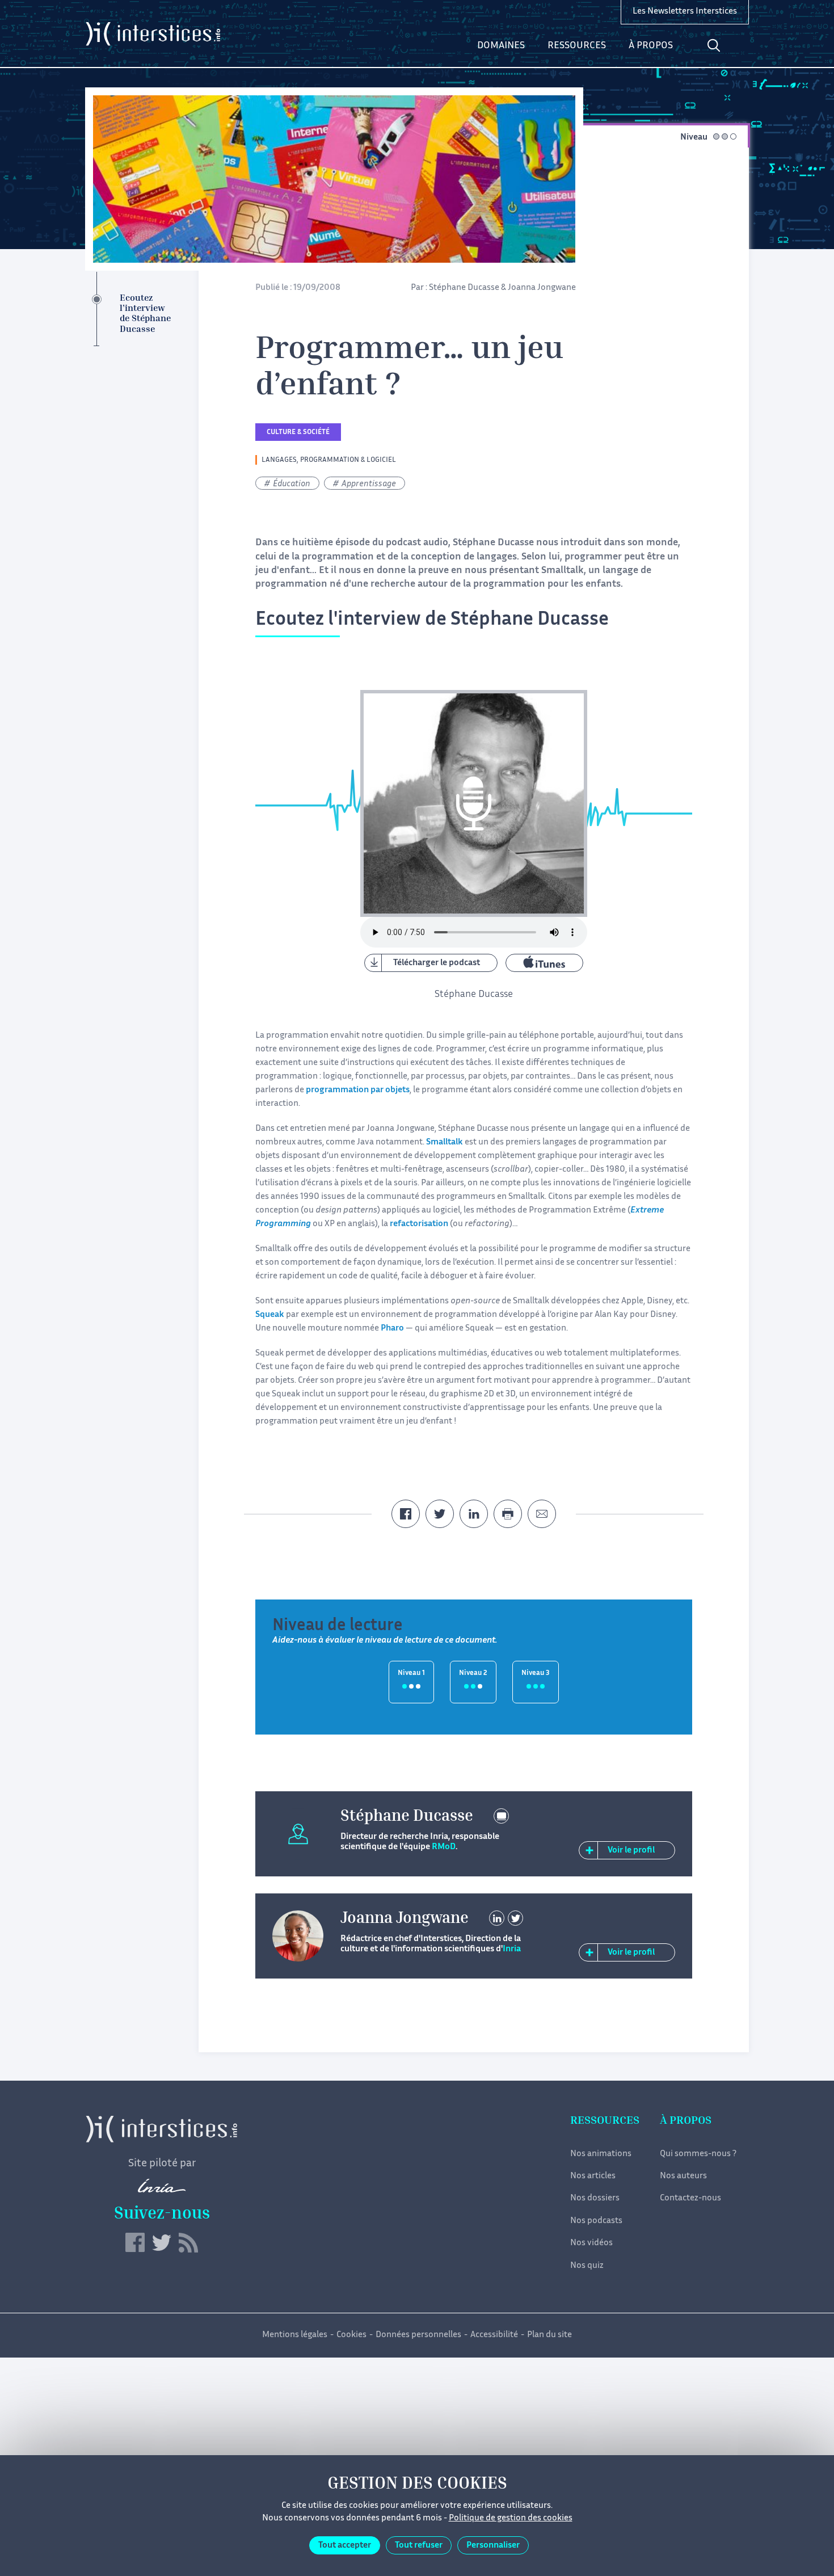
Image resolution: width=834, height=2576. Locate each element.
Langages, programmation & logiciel (329, 460)
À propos (651, 46)
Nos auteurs (683, 2176)
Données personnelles (418, 2335)
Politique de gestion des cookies (511, 2518)
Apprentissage (369, 484)
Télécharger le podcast (437, 963)
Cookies (351, 2335)
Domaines (501, 46)
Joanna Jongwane (542, 288)
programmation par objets (358, 1090)
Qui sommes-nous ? (698, 2154)
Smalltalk (445, 1142)
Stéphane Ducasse (464, 288)
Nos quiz (587, 2266)
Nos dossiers (595, 2198)
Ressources (577, 46)
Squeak (270, 1315)
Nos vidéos (591, 2243)
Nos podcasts (596, 2221)
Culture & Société (298, 433)
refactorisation (419, 1224)
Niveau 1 (411, 1674)
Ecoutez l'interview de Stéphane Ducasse (145, 314)
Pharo (392, 1329)
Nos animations (601, 2154)
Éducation (292, 484)
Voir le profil (631, 1851)
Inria (512, 1949)
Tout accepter (345, 2546)
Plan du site (549, 2335)
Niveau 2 (473, 1674)
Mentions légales (295, 2335)
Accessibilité (494, 2335)
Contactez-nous (690, 2198)
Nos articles (593, 2176)
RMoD (444, 1847)
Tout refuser (419, 2546)
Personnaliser (493, 2546)
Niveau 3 (536, 1674)
